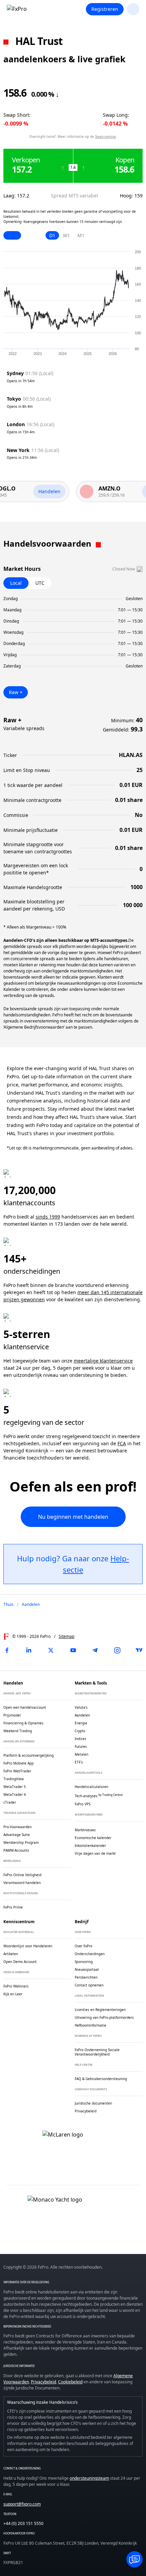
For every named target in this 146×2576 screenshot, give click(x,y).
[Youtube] (73, 1650)
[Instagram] (117, 1650)
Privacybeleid (43, 2382)
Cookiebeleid (70, 2382)
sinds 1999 (48, 1217)
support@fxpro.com (22, 2504)
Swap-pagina (105, 136)
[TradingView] (139, 1650)
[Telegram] (95, 1650)
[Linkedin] (29, 1650)
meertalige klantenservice (103, 1361)
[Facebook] (7, 1650)
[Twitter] (51, 1650)
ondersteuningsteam (89, 2478)
